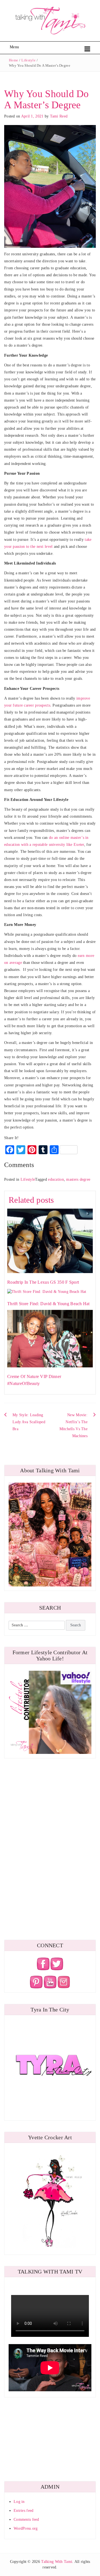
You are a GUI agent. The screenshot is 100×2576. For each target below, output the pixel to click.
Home (13, 60)
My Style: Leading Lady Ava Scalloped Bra (29, 1422)
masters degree (78, 1179)
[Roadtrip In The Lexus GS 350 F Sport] (50, 1241)
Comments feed (26, 2519)
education (56, 1179)
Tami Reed (59, 116)
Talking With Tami (57, 2562)
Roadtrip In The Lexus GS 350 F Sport (43, 1282)
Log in (19, 2502)
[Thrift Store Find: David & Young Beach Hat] (47, 1291)
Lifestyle (28, 60)
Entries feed (23, 2511)
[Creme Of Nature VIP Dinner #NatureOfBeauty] (50, 1338)
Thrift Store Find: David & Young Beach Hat (48, 1304)
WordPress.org (26, 2528)
